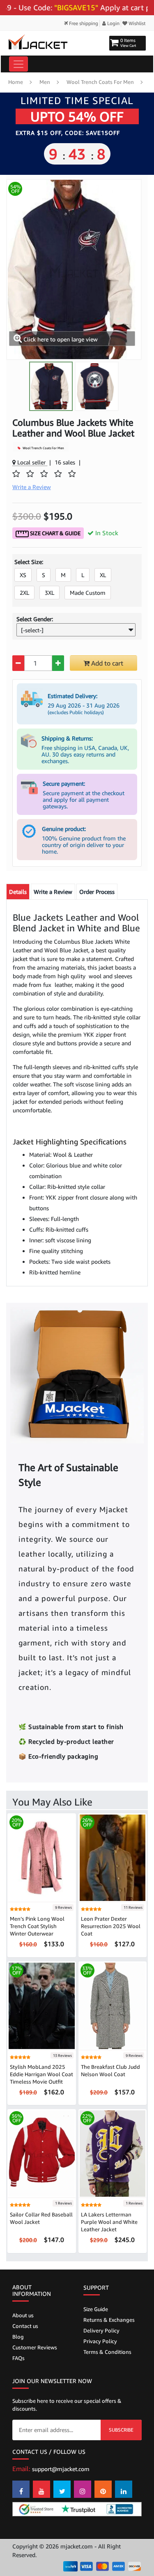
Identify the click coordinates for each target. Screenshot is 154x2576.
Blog (18, 2337)
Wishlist (137, 23)
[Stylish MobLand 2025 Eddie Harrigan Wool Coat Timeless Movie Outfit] (42, 2005)
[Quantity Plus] (58, 663)
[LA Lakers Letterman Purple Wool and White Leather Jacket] (113, 2153)
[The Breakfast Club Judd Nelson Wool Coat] (113, 2005)
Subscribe (121, 2430)
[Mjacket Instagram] (83, 2489)
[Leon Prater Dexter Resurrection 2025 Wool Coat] (113, 1857)
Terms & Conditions (107, 2352)
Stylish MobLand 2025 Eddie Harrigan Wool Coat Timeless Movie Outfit (41, 2074)
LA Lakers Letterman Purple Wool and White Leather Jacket (109, 2222)
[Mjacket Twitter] (62, 2489)
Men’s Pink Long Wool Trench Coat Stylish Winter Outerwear (37, 1926)
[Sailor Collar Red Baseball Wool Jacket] (42, 2153)
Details (18, 892)
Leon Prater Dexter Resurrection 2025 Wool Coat (111, 1926)
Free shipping (83, 23)
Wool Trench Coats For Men (100, 82)
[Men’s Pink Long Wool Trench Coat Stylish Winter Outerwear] (42, 1857)
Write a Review (53, 892)
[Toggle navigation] (18, 64)
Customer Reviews (35, 2347)
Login (113, 23)
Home (16, 82)
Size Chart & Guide (55, 533)
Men (45, 82)
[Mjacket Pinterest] (103, 2489)
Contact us (25, 2326)
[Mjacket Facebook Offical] (21, 2489)
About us (23, 2315)
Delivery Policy (101, 2330)
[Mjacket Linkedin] (124, 2489)
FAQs (18, 2358)
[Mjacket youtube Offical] (41, 2489)
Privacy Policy (100, 2341)
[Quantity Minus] (18, 663)
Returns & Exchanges (109, 2320)
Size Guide (96, 2309)
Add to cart (106, 663)
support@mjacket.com (61, 2469)
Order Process (97, 892)
